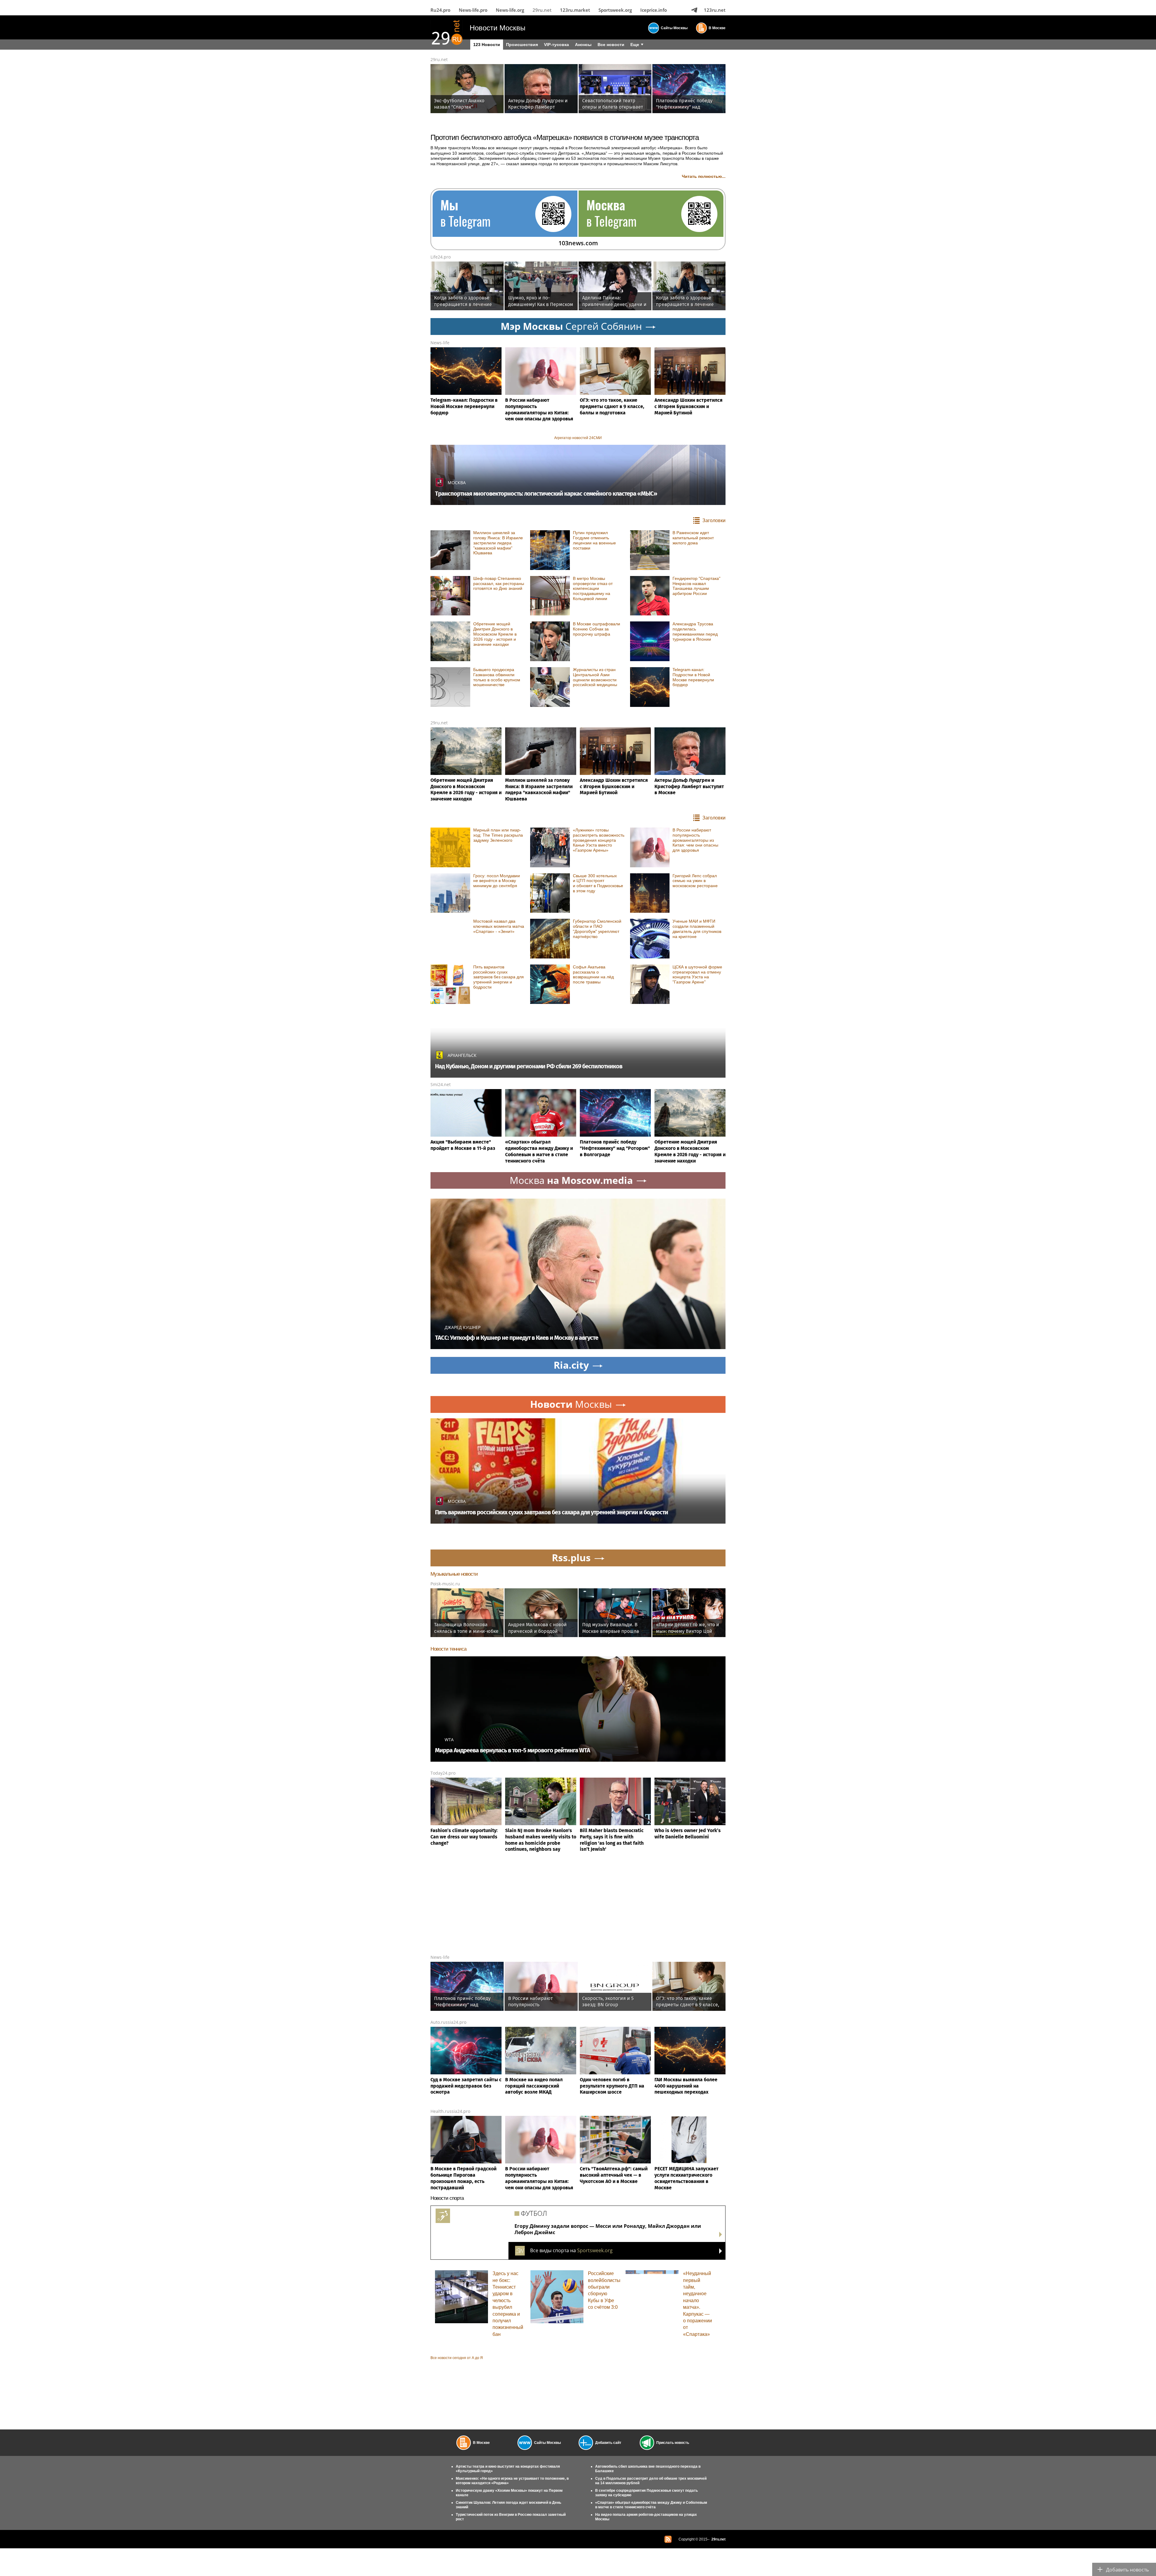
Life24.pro (441, 257)
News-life (440, 343)
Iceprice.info (654, 10)
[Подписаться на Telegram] (694, 10)
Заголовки (714, 520)
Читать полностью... (704, 176)
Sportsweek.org (615, 10)
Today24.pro (443, 1773)
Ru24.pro (440, 10)
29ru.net (542, 10)
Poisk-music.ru (445, 1584)
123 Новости (487, 45)
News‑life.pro (473, 10)
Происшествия (522, 45)
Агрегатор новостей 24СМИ (578, 438)
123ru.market (575, 10)
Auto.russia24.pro (448, 2022)
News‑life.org (510, 10)
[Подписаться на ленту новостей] (668, 2539)
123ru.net (715, 10)
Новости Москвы (497, 28)
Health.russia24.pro (450, 2111)
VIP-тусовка (556, 45)
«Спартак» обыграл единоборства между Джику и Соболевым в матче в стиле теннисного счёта (651, 2505)
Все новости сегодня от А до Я (457, 2358)
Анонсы (583, 45)
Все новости (611, 45)
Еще (635, 45)
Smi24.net (441, 1084)
